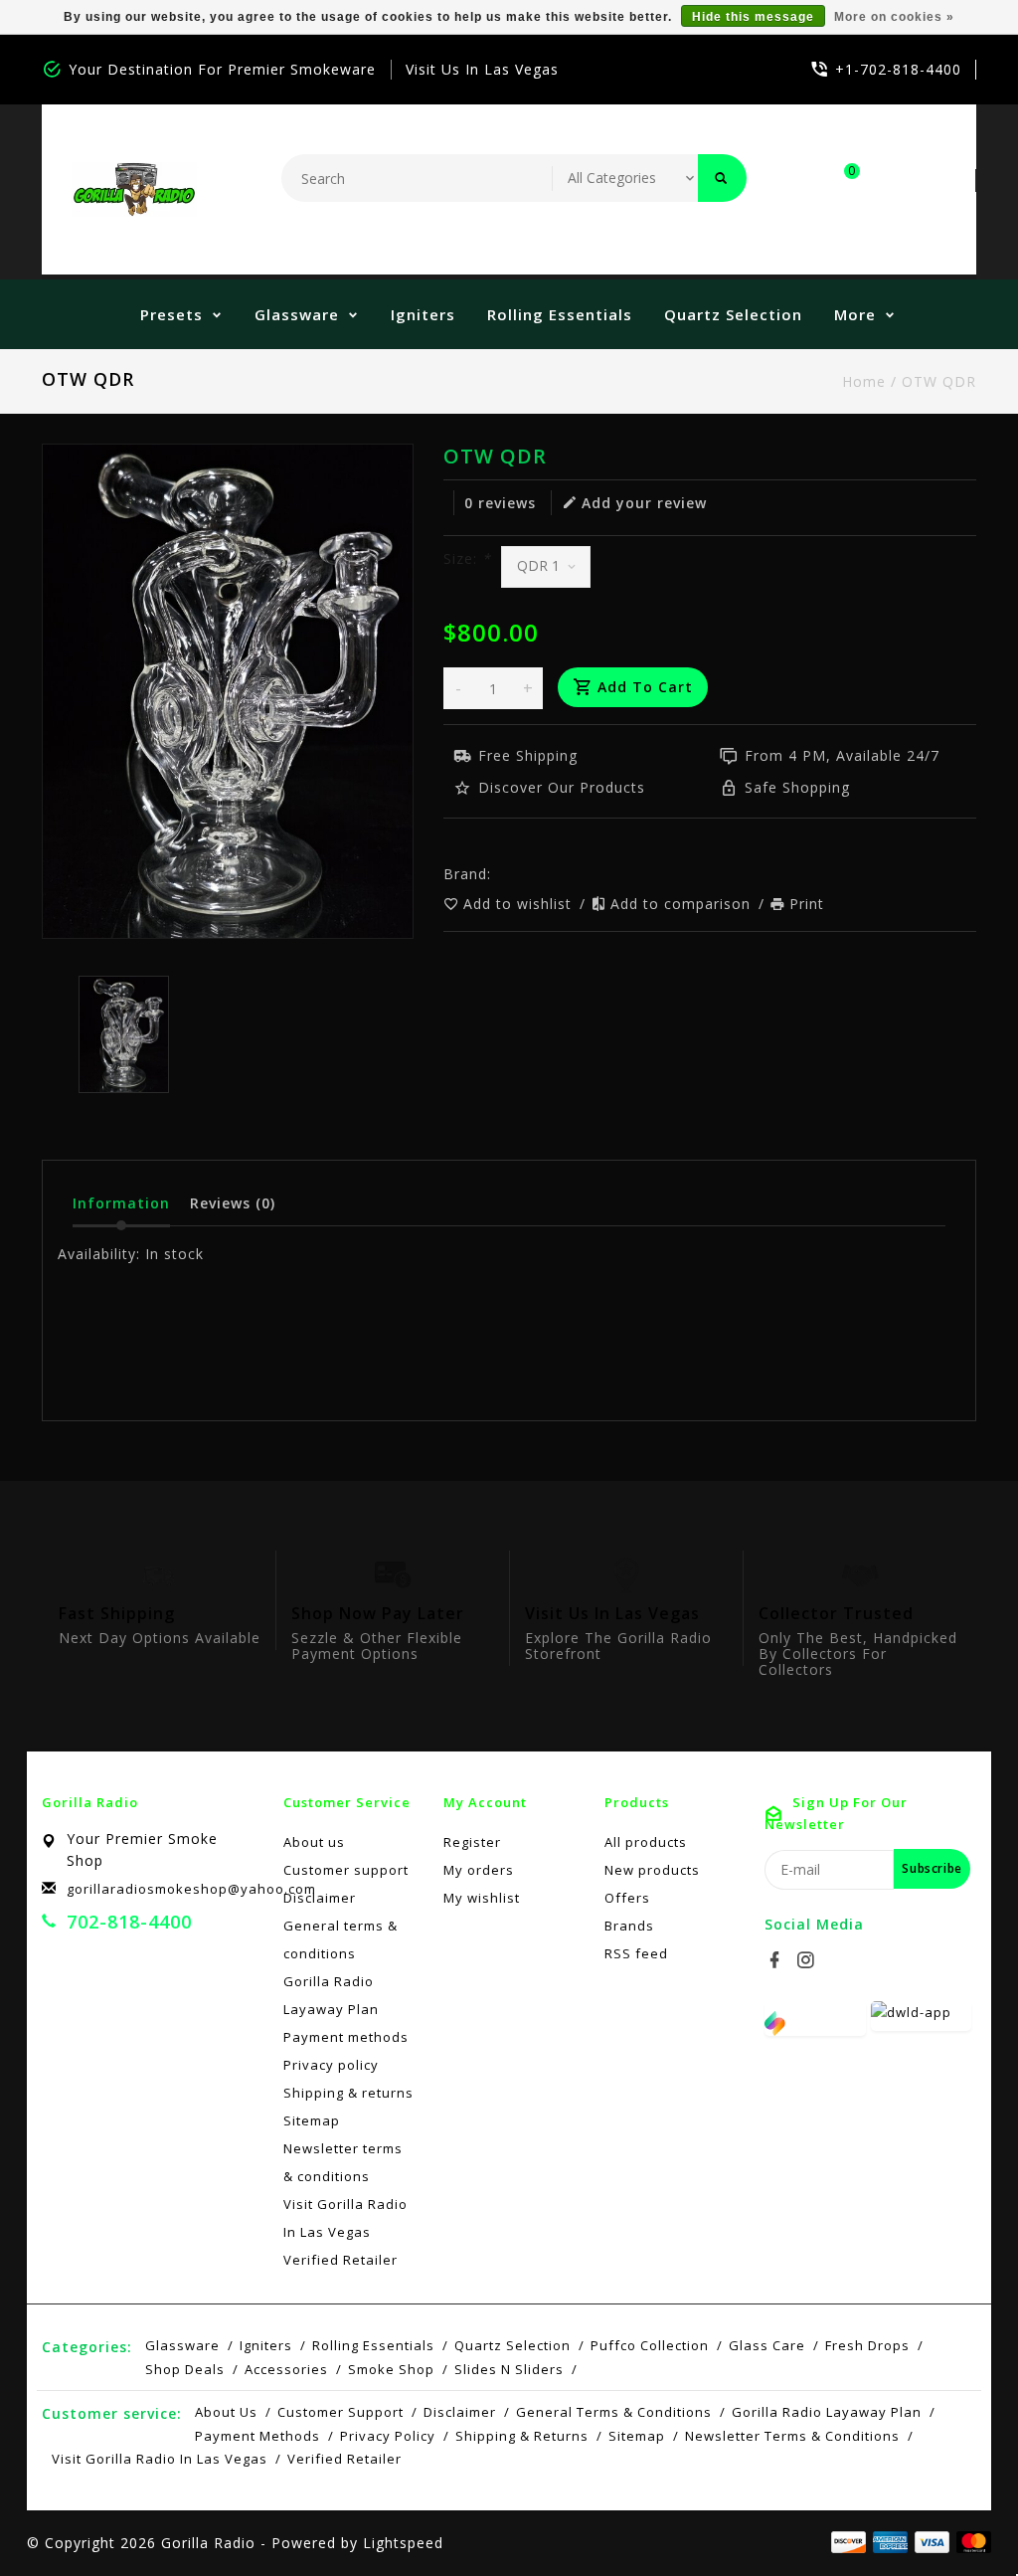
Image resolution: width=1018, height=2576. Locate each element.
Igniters (423, 314)
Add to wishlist (520, 904)
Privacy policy (331, 2065)
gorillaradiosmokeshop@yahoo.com (191, 1889)
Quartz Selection (733, 314)
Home (864, 381)
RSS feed (636, 1953)
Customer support (346, 1870)
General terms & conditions (340, 1939)
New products (652, 1870)
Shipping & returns (348, 2093)
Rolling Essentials (560, 314)
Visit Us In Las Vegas (482, 69)
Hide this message (753, 17)
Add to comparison (683, 904)
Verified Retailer (340, 2260)
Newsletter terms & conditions (343, 2162)
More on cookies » (894, 17)
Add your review (644, 503)
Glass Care (767, 2345)
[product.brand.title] (497, 874)
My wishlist (482, 1898)
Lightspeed (403, 2543)
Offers (627, 1898)
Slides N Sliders (509, 2369)
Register (472, 1842)
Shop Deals (185, 2369)
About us (314, 1842)
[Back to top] (958, 2516)
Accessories (286, 2369)
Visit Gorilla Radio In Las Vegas (345, 2218)
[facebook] (777, 1960)
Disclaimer (320, 1898)
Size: (467, 558)
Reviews (233, 1203)
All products (646, 1842)
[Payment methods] (970, 2541)
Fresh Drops (867, 2345)
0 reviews (500, 503)
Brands (629, 1926)
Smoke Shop (391, 2369)
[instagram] (808, 1960)
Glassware (297, 314)
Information (121, 1203)
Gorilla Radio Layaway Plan (331, 1995)
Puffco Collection (650, 2345)
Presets (171, 314)
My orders (479, 1870)
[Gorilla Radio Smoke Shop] (134, 189)
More (855, 314)
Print (807, 904)
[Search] (722, 178)
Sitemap (312, 2120)
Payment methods (346, 2037)
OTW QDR (939, 381)
